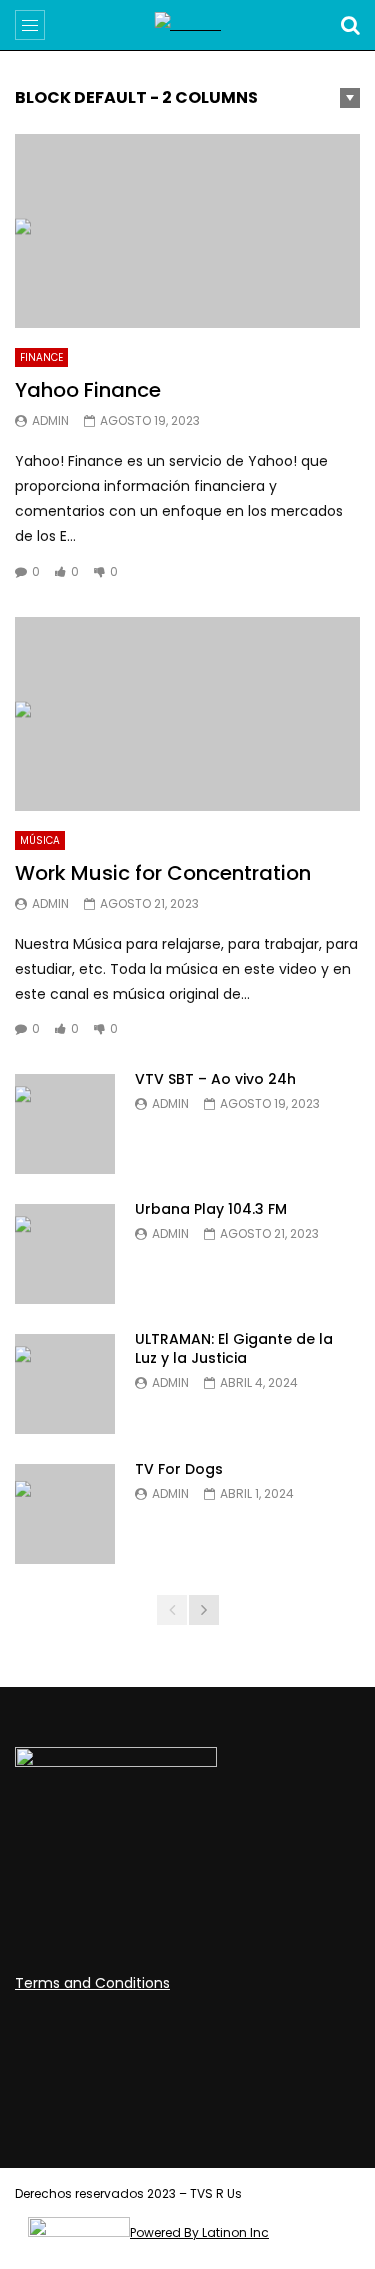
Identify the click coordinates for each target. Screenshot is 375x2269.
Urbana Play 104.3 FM (211, 1209)
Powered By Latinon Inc (199, 2232)
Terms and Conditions (92, 1983)
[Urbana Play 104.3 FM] (65, 1254)
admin (50, 420)
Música (40, 840)
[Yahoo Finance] (187, 231)
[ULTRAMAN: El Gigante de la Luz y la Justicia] (65, 1384)
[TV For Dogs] (65, 1514)
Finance (41, 357)
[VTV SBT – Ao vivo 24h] (65, 1124)
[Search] (350, 25)
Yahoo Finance (88, 390)
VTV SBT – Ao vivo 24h (215, 1079)
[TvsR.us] (187, 24)
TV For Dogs (179, 1469)
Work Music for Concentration (163, 873)
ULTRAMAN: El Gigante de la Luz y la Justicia (234, 1348)
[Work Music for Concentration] (187, 714)
